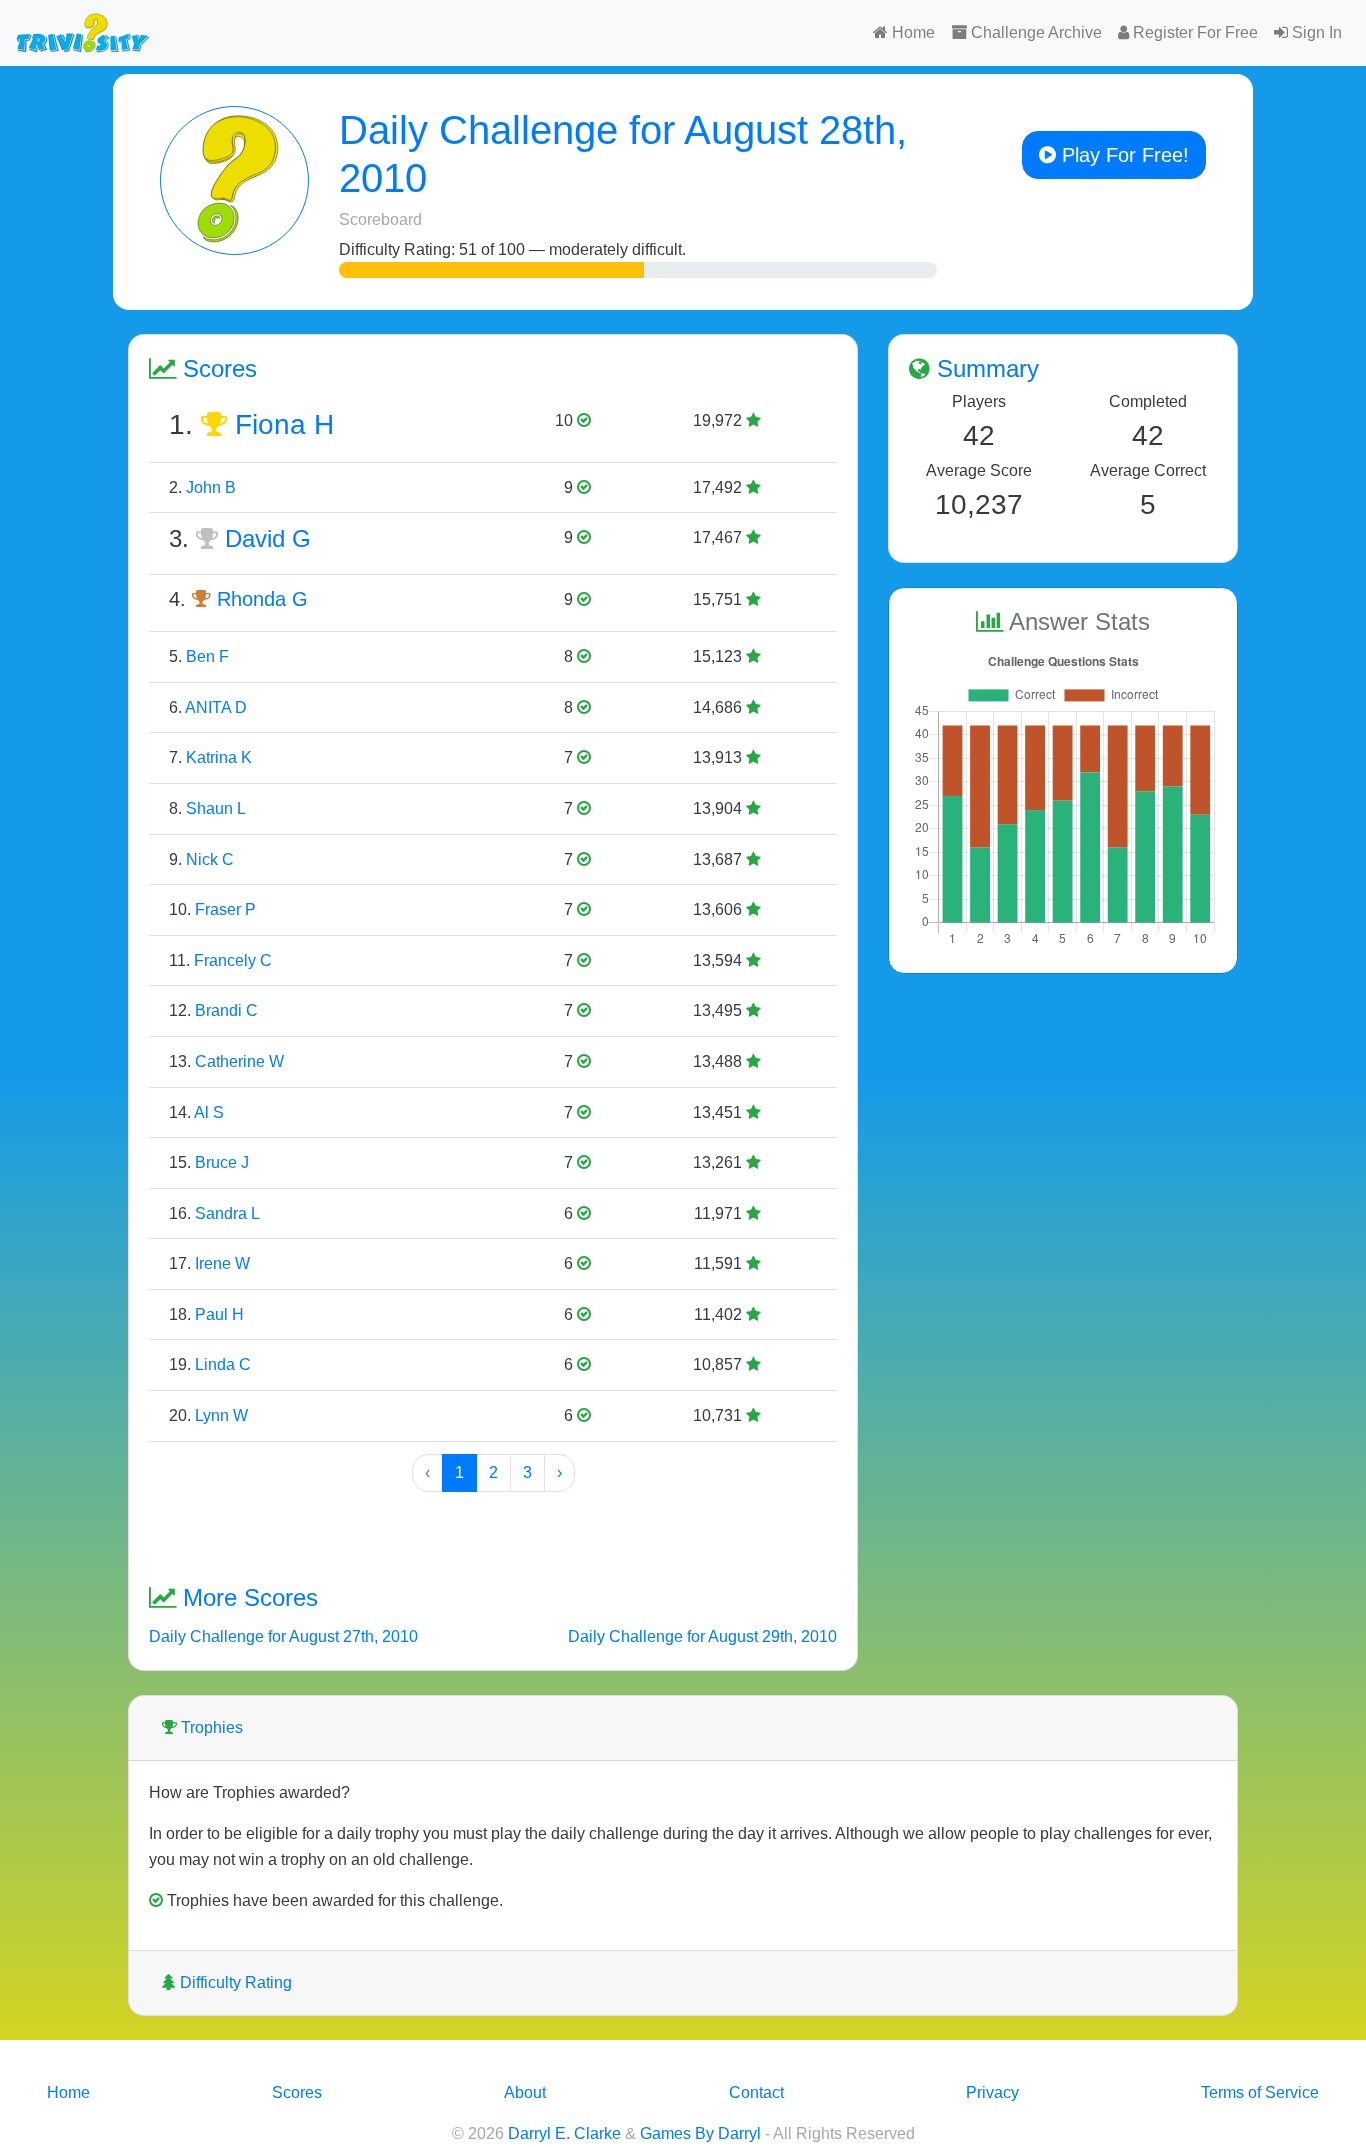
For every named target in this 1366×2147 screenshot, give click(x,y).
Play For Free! (1122, 155)
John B (211, 487)
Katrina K (219, 757)
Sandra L (227, 1213)
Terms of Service (1260, 2092)
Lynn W (221, 1415)
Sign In (1315, 32)
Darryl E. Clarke (564, 2133)
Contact (756, 2092)
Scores (297, 2092)
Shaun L (216, 808)
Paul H (219, 1314)
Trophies (210, 1727)
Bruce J (222, 1162)
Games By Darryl (700, 2133)
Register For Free (1193, 32)
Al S (209, 1112)
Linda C (223, 1364)
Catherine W (239, 1061)
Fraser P (225, 909)
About (525, 2092)
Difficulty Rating (234, 1982)
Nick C (210, 859)
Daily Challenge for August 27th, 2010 (283, 1636)
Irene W (222, 1263)
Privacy (992, 2092)
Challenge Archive (1034, 32)
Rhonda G (262, 599)
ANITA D (216, 707)
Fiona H (284, 424)
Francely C (233, 960)
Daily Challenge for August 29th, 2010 (702, 1636)
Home (911, 32)
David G (268, 538)
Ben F (207, 656)
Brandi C (226, 1010)
